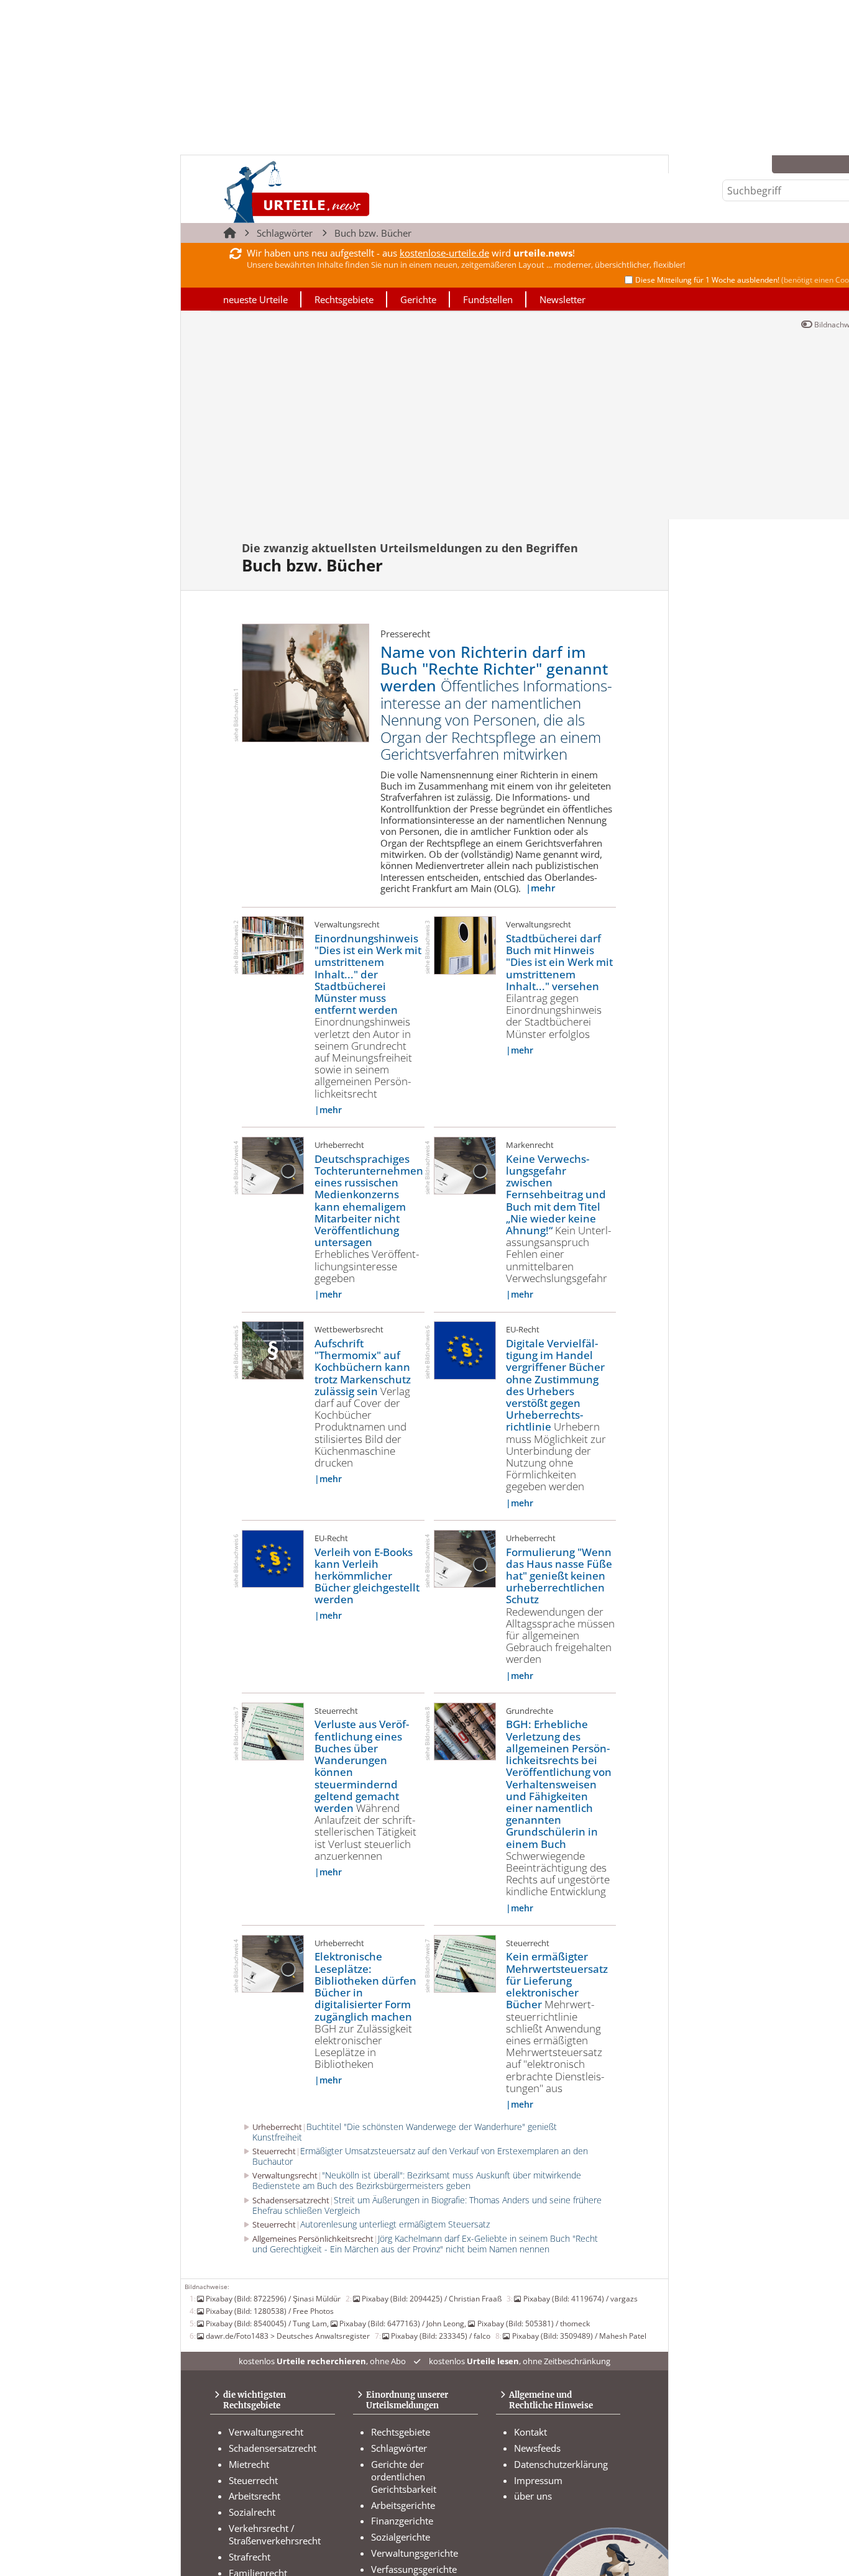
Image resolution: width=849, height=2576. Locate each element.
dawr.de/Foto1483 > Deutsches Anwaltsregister (288, 2336)
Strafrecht (250, 2557)
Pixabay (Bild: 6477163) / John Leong (402, 2323)
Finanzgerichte (402, 2521)
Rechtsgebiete (344, 299)
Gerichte (418, 299)
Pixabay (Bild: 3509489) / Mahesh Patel (579, 2336)
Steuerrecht (253, 2480)
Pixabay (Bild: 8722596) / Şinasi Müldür (273, 2298)
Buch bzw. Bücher (373, 233)
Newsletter (562, 299)
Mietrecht (249, 2464)
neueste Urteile (255, 299)
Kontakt (530, 2432)
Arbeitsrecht (255, 2496)
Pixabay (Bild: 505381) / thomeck (533, 2323)
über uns (533, 2496)
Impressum (538, 2480)
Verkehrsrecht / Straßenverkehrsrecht (275, 2534)
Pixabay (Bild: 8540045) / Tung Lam (266, 2323)
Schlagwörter (285, 233)
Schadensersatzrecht (273, 2448)
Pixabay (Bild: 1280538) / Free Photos (270, 2311)
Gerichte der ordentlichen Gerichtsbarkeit (404, 2477)
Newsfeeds (537, 2448)
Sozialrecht (252, 2512)
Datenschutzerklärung (561, 2464)
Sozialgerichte (401, 2537)
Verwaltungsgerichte (415, 2553)
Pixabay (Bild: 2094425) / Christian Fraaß (432, 2298)
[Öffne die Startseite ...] (339, 192)
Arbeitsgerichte (403, 2505)
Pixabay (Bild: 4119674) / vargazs (580, 2298)
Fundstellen (488, 299)
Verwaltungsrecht (266, 2432)
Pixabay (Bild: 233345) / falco (441, 2336)
